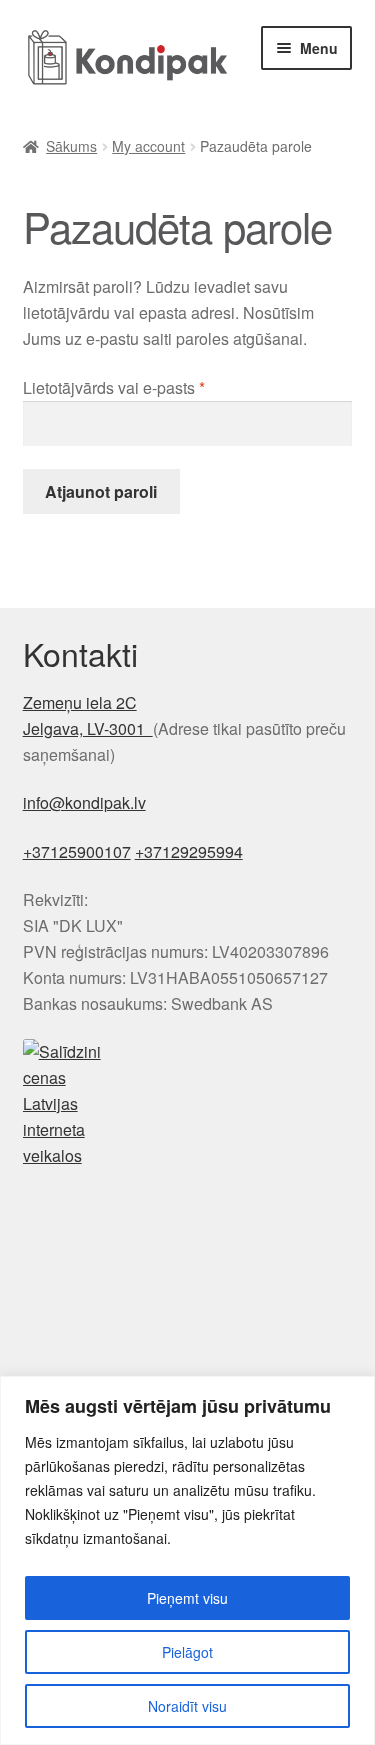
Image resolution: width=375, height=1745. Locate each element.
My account (148, 146)
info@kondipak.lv (84, 802)
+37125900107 (77, 851)
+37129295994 (189, 851)
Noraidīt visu (187, 1706)
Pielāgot (187, 1652)
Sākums (71, 146)
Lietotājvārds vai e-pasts (143, 387)
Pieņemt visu (187, 1598)
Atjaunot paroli (101, 491)
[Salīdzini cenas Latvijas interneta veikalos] (188, 1103)
